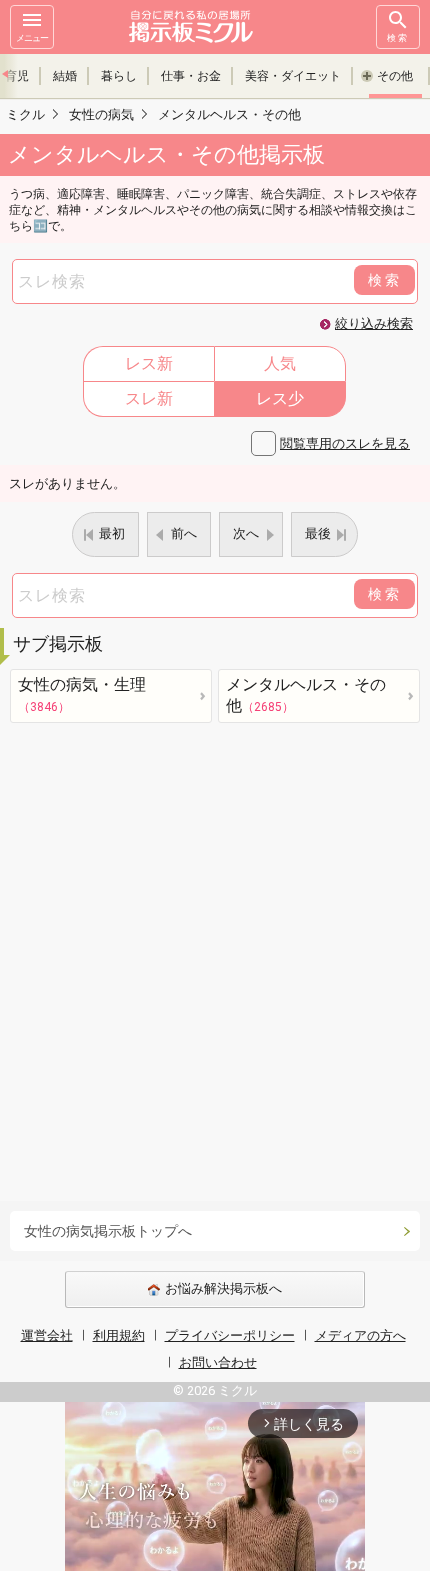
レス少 (280, 398)
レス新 (149, 363)
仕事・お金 (191, 76)
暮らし (119, 76)
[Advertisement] (215, 966)
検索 (398, 38)
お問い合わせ (218, 1362)
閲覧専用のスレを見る (345, 443)
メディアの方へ (360, 1335)
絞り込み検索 (374, 323)
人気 (280, 363)
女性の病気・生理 (82, 694)
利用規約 (119, 1335)
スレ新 (149, 398)
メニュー (32, 38)
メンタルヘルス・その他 (306, 695)
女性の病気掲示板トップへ (108, 1231)
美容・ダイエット (293, 76)
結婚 (65, 76)
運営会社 (47, 1335)
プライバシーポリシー (230, 1335)
